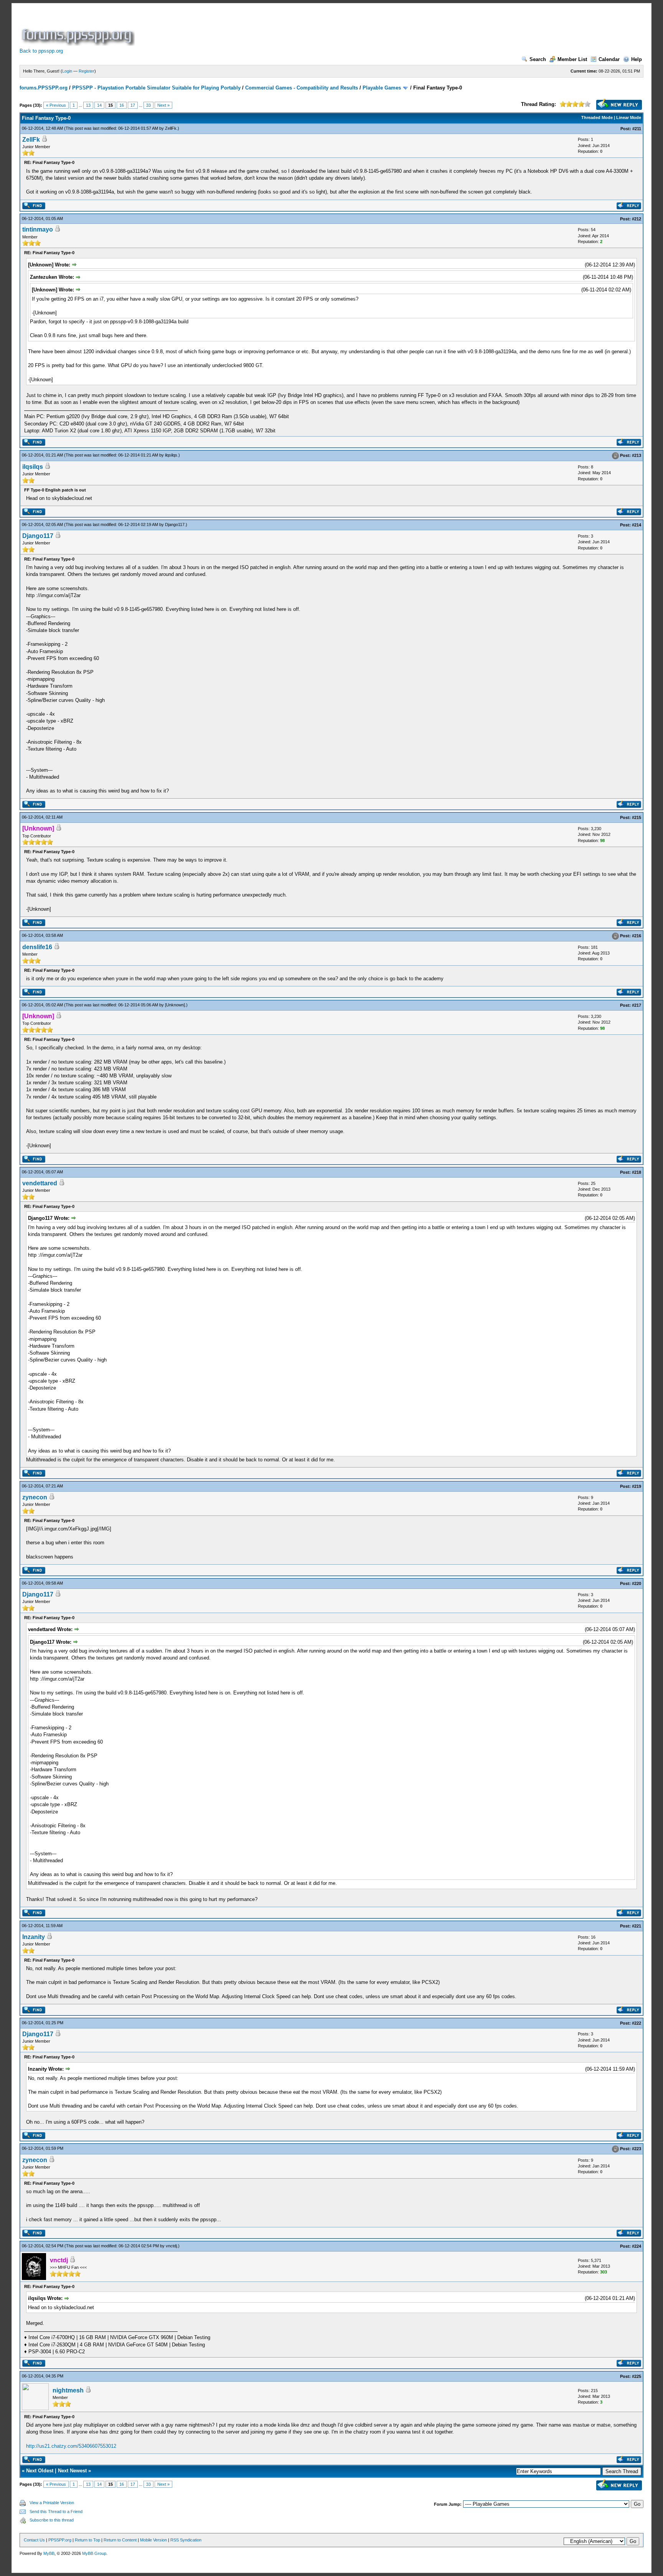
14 (99, 105)
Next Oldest (40, 2471)
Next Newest (72, 2471)
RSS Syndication (186, 2540)
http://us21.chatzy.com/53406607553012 (71, 2446)
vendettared (40, 1183)
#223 (637, 2149)
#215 (637, 817)
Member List (572, 59)
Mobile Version (153, 2540)
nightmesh (68, 2390)
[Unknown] (175, 1005)
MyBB (49, 2553)
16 (122, 105)
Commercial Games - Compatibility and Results (302, 88)
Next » (163, 105)
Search (538, 59)
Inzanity (34, 1937)
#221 (637, 1926)
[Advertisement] (276, 28)
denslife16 (37, 947)
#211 (637, 129)
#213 (637, 455)
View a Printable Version (52, 2503)
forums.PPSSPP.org (44, 88)
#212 (637, 219)
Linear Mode (629, 117)
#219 (637, 1486)
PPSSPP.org (60, 2540)
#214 (637, 525)
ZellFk (171, 128)
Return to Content (120, 2540)
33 (148, 105)
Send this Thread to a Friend (56, 2511)
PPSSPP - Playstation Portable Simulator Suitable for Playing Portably (156, 88)
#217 (637, 1005)
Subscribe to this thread (52, 2520)
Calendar (609, 59)
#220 (637, 1583)
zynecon (35, 1497)
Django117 (175, 524)
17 (133, 105)
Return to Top (87, 2540)
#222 (637, 2023)
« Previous (56, 105)
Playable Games (382, 88)
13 (88, 105)
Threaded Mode (597, 117)
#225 (637, 2376)
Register (87, 71)
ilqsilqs (171, 455)
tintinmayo (38, 229)
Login (67, 71)
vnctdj (171, 2246)
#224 (637, 2246)
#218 (637, 1172)
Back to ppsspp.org (41, 51)
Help (637, 59)
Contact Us (34, 2540)
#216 (637, 936)
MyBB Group (94, 2553)
